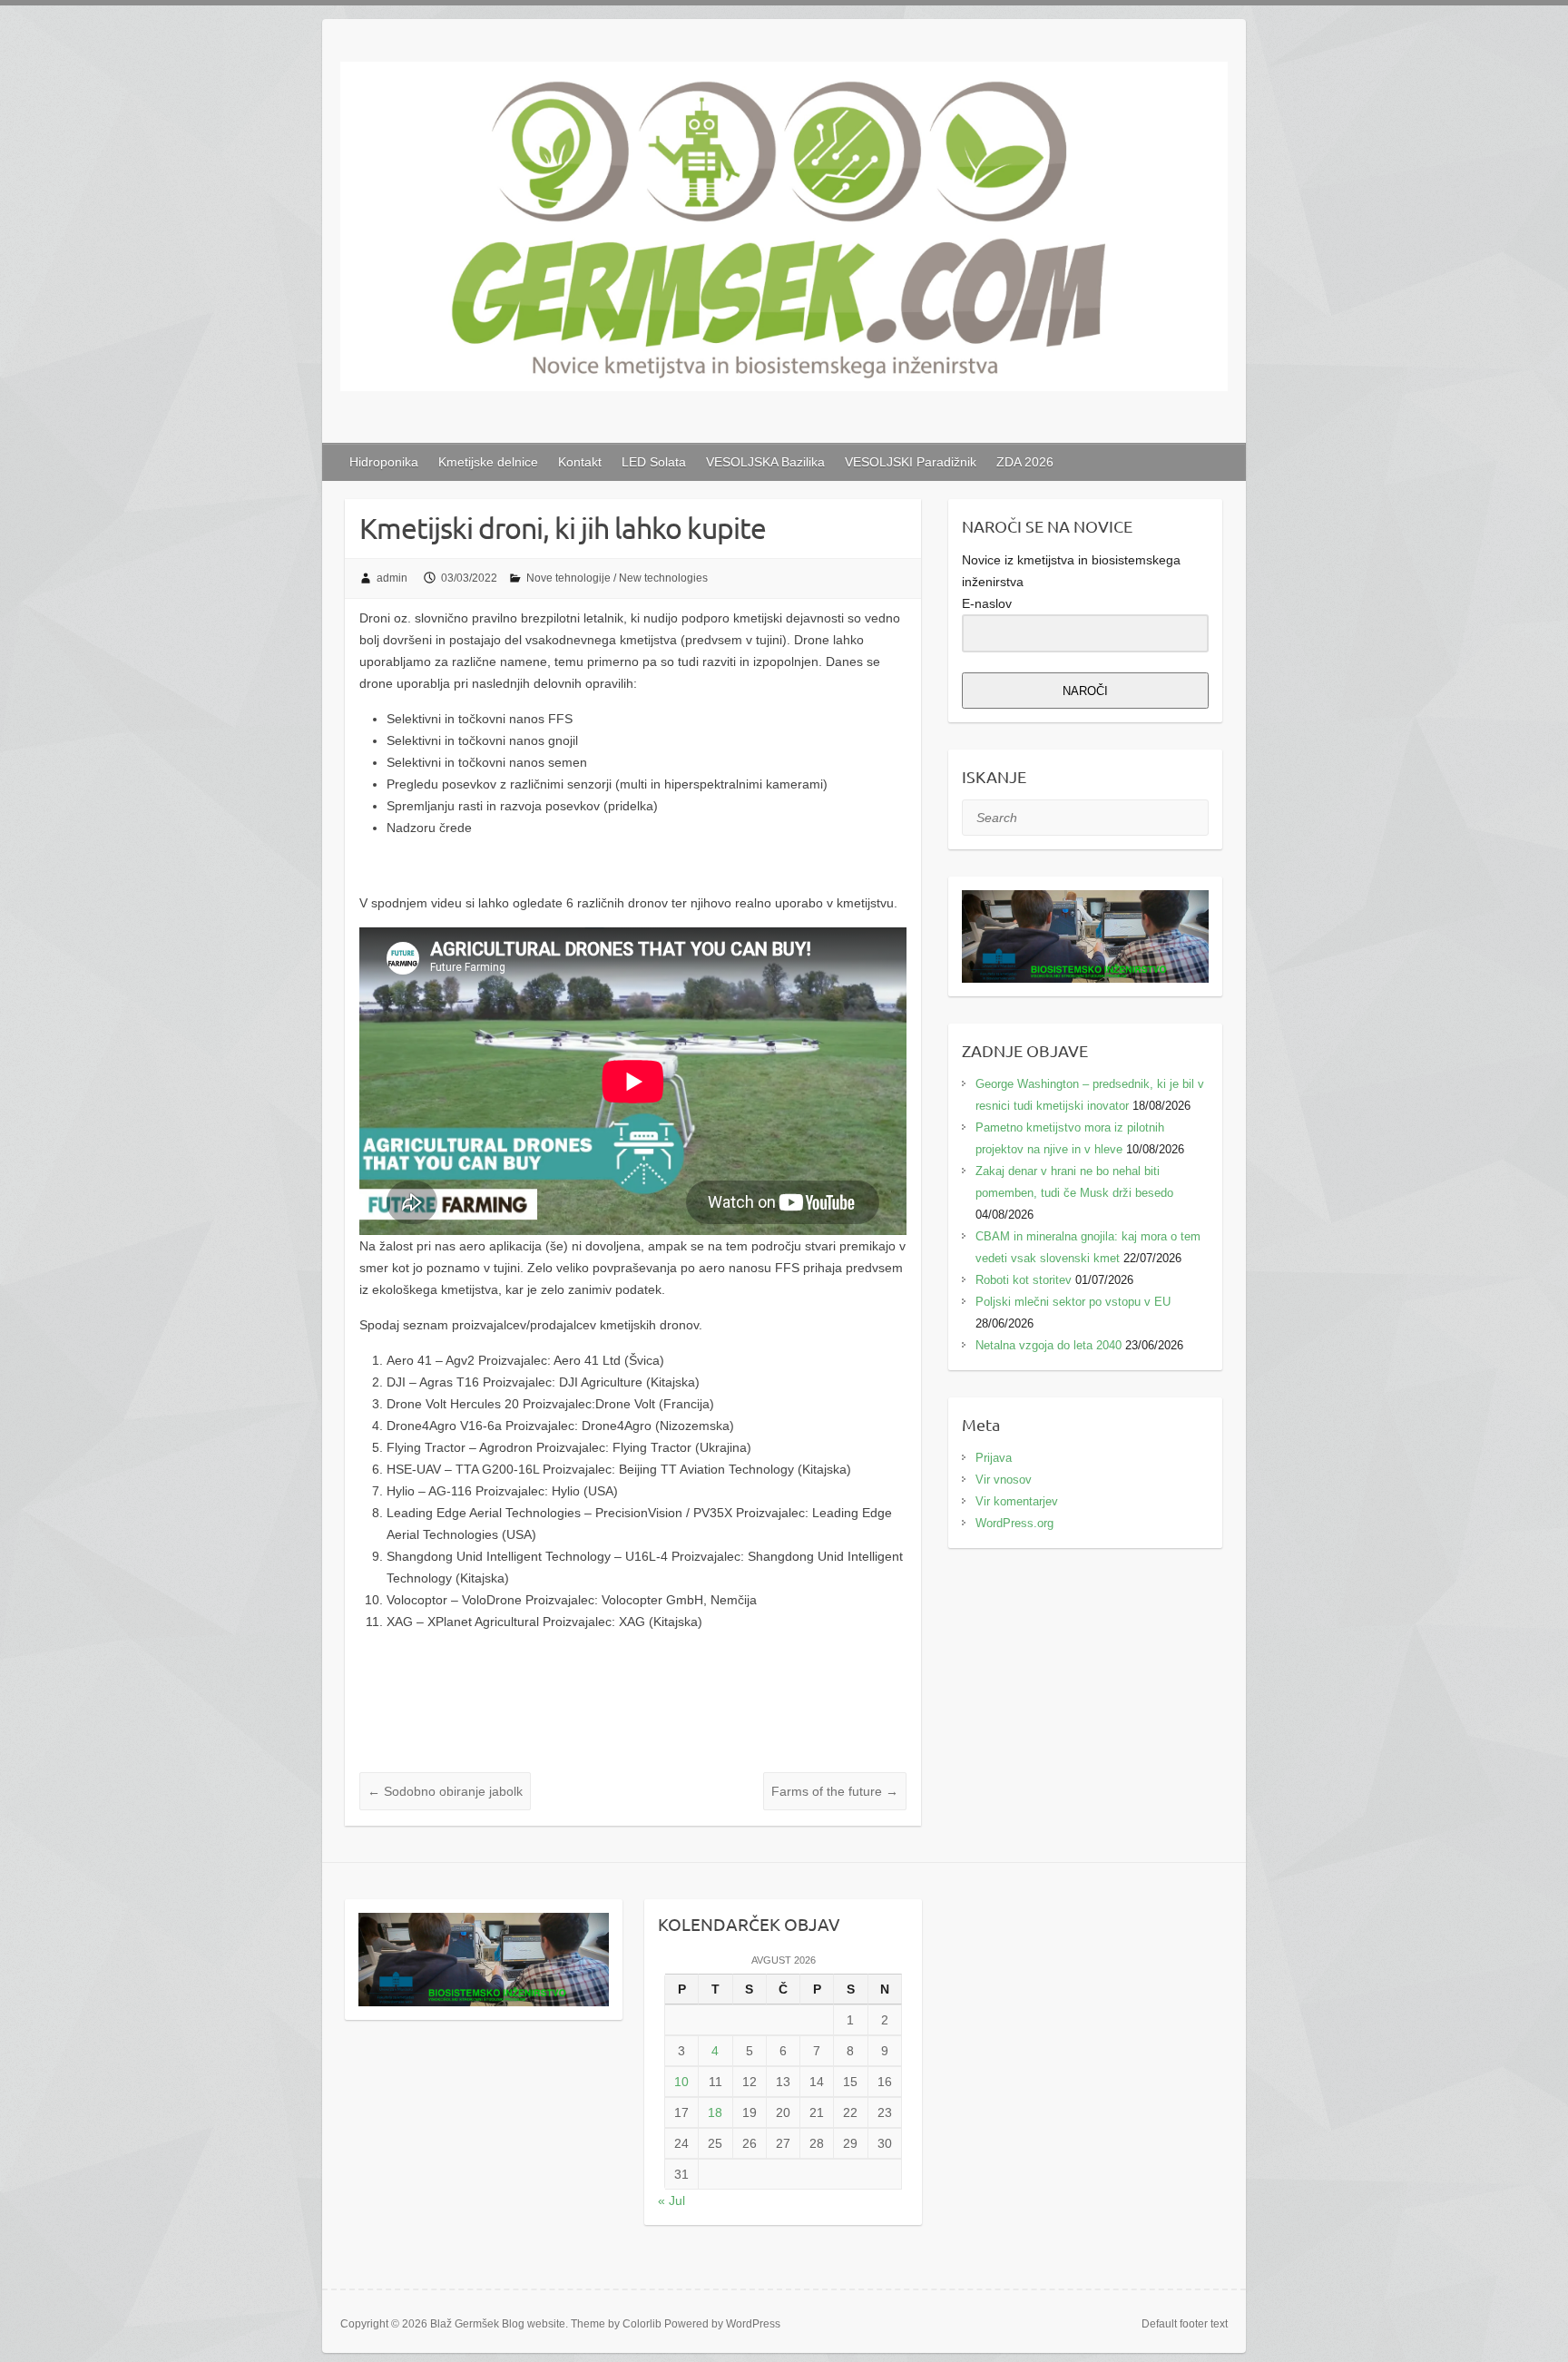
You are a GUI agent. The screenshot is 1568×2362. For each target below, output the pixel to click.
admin (392, 578)
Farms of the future (835, 1791)
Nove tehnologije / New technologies (617, 578)
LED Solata (654, 462)
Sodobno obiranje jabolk (445, 1791)
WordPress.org (1014, 1523)
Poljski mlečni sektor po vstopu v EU (1073, 1302)
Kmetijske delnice (488, 462)
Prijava (994, 1458)
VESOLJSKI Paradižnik (911, 462)
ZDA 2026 (1025, 462)
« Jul (671, 2200)
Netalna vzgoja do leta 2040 (1049, 1345)
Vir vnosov (1004, 1480)
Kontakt (580, 462)
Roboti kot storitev (1024, 1280)
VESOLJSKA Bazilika (765, 462)
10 (681, 2082)
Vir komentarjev (1017, 1501)
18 (715, 2112)
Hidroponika (384, 462)
